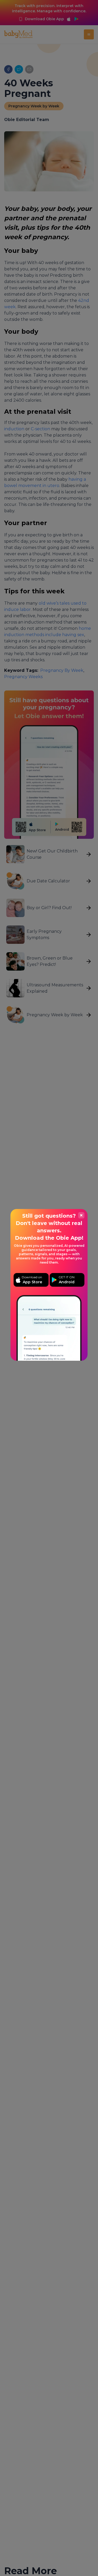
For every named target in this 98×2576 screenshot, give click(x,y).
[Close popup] (81, 1215)
